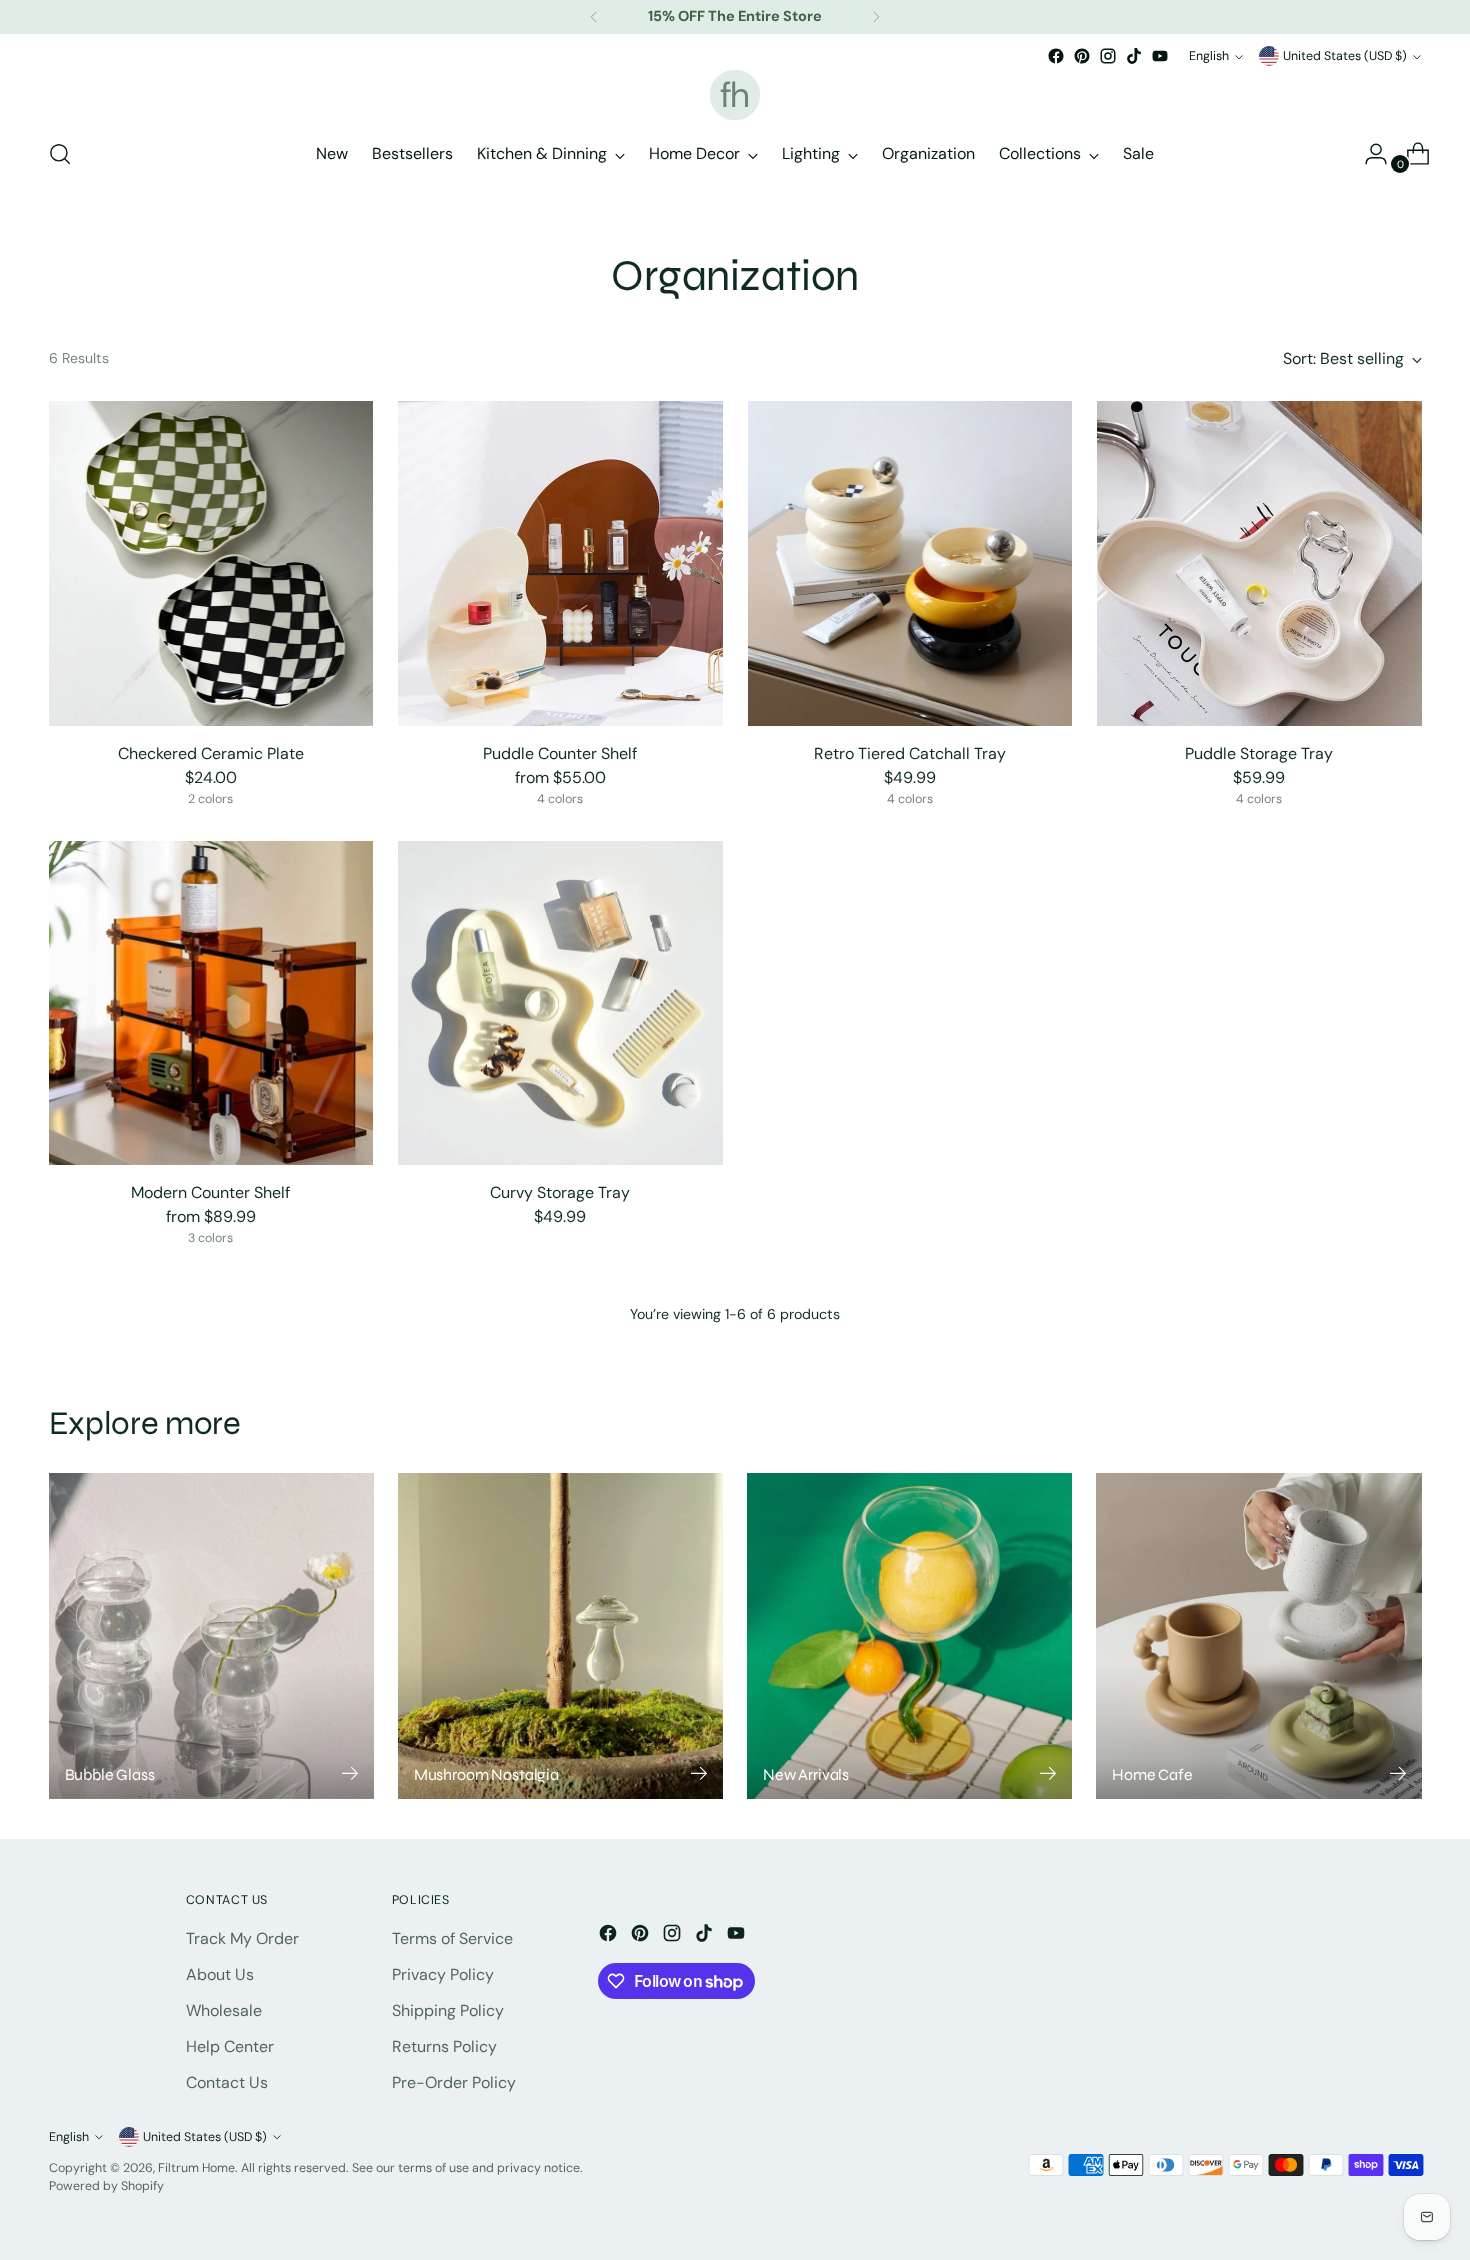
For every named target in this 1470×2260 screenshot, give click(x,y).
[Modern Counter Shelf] (211, 1003)
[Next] (876, 17)
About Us (220, 1974)
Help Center (230, 2046)
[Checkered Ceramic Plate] (211, 563)
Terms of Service (452, 1938)
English (1209, 56)
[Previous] (594, 17)
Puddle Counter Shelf (560, 753)
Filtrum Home (196, 2168)
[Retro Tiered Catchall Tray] (910, 563)
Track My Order (242, 1938)
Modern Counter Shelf (210, 1192)
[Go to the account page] (1368, 154)
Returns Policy (444, 2046)
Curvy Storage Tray (560, 1192)
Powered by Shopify (106, 2186)
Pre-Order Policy (454, 2082)
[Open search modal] (60, 154)
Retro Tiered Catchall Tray (910, 753)
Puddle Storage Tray (1259, 753)
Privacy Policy (443, 1974)
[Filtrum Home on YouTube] (1160, 56)
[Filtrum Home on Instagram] (1108, 56)
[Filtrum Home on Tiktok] (1134, 56)
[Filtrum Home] (735, 95)
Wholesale (224, 2010)
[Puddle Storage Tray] (1259, 563)
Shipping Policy (448, 2010)
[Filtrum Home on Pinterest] (1082, 56)
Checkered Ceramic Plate (211, 753)
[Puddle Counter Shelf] (560, 563)
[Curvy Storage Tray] (560, 1003)
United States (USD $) (1345, 56)
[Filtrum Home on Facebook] (1056, 56)
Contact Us (227, 2082)
